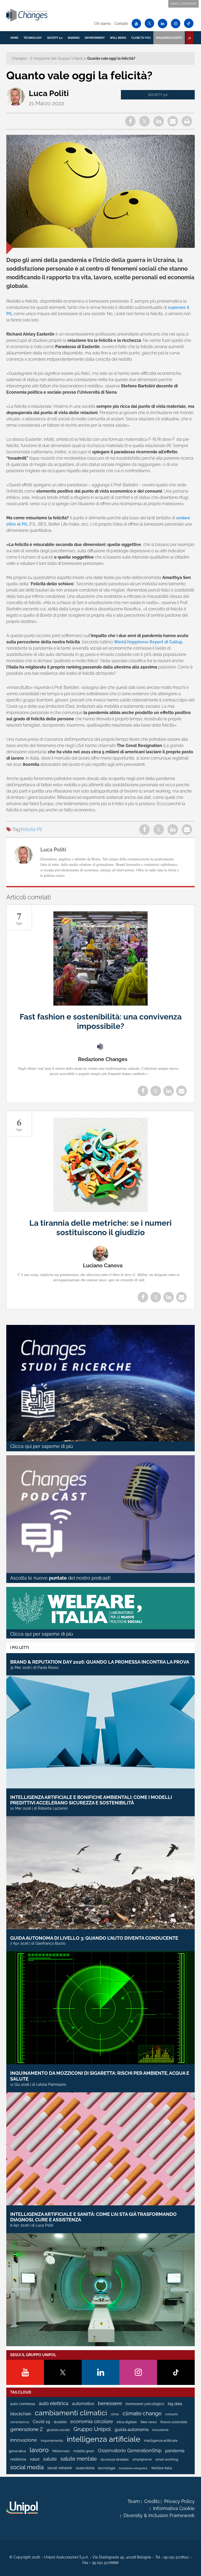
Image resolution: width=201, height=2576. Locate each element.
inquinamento (52, 2441)
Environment (95, 38)
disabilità (60, 2422)
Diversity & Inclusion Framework (159, 2515)
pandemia (175, 2451)
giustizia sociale (58, 2430)
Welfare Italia (161, 2468)
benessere (110, 2403)
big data (175, 2404)
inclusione (160, 2430)
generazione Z (27, 2429)
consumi (171, 2414)
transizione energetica (133, 2468)
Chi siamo (102, 24)
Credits (152, 2501)
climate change (142, 2413)
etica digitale (127, 2422)
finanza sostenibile (174, 2422)
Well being (118, 38)
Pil (40, 829)
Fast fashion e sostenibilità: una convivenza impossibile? (101, 1021)
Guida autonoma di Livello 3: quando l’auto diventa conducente (94, 1938)
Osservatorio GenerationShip (130, 2450)
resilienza (18, 2459)
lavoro (39, 2450)
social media (27, 2467)
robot (35, 2459)
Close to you (141, 38)
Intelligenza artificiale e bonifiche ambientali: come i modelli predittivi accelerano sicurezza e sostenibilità (91, 1800)
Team (134, 2501)
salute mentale (79, 2459)
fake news (149, 2422)
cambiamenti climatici (71, 2413)
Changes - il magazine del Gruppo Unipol (47, 58)
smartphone (142, 2459)
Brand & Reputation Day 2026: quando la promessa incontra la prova (100, 1662)
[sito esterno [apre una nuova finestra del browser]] (22, 2508)
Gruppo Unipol (92, 2429)
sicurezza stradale (115, 2459)
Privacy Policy (179, 2501)
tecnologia (107, 2468)
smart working (167, 2459)
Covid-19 (41, 2422)
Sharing (74, 38)
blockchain (21, 2414)
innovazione (24, 2440)
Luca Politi (49, 93)
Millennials (61, 2451)
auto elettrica (54, 2403)
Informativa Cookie (174, 2508)
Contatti (121, 24)
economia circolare (92, 2422)
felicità (28, 829)
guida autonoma (132, 2429)
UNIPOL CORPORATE (183, 4)
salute (50, 2459)
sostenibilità (85, 2468)
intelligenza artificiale (104, 2439)
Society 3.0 (55, 38)
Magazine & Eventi (169, 38)
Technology (33, 38)
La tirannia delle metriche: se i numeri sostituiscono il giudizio (100, 1228)
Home (14, 38)
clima (115, 2414)
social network (60, 2468)
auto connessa (23, 2404)
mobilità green (84, 2451)
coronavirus (20, 2422)
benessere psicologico (145, 2404)
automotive (83, 2404)
